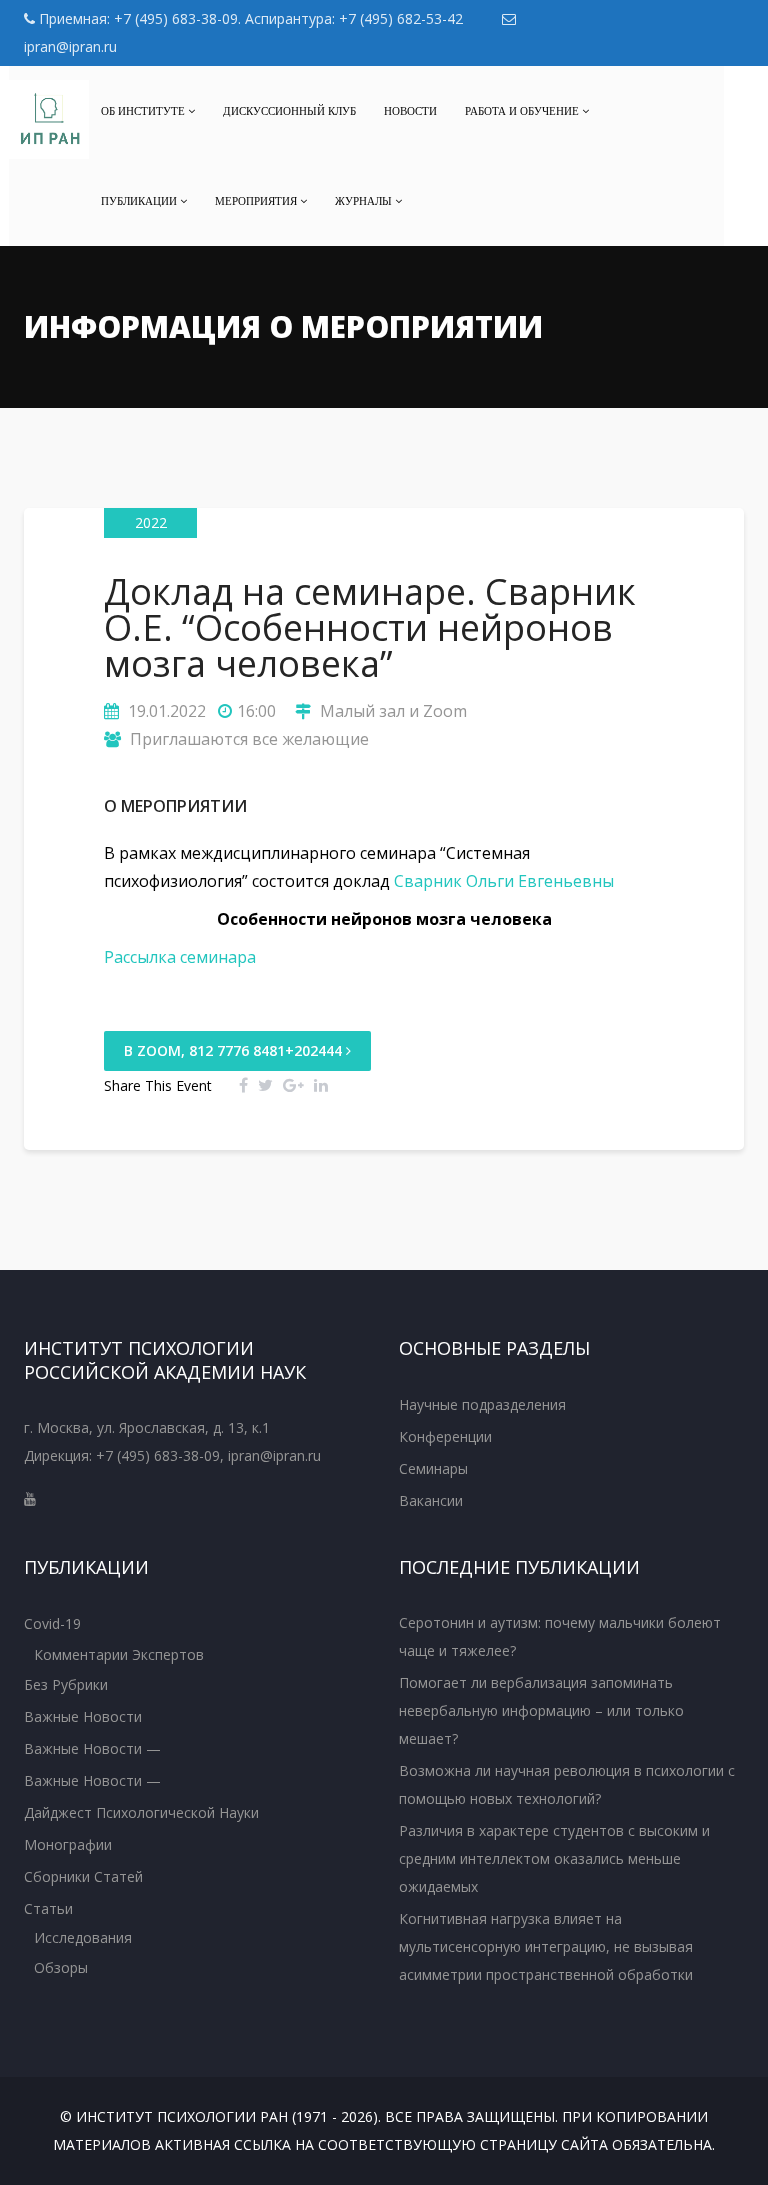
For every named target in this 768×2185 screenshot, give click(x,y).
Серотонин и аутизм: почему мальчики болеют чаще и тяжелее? (560, 1636)
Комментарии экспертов (119, 1654)
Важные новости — (92, 1748)
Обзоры (61, 1967)
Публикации (140, 201)
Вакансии (431, 1500)
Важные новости (83, 1716)
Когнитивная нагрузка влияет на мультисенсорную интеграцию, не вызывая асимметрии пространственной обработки (546, 1946)
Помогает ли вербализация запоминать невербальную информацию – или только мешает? (541, 1710)
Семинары (433, 1468)
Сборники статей (83, 1876)
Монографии (68, 1844)
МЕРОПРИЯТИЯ (257, 201)
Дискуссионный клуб (289, 111)
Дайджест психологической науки (141, 1812)
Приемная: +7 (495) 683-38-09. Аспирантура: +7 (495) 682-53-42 (249, 18)
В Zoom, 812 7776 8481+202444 (235, 1050)
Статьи (48, 1908)
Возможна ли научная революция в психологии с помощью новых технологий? (567, 1784)
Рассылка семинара (180, 957)
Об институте (144, 111)
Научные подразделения (482, 1404)
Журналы (365, 201)
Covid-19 (52, 1623)
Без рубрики (66, 1684)
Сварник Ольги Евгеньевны (504, 881)
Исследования (83, 1937)
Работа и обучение (523, 111)
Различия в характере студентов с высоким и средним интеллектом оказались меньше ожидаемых (554, 1858)
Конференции (445, 1436)
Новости (410, 111)
